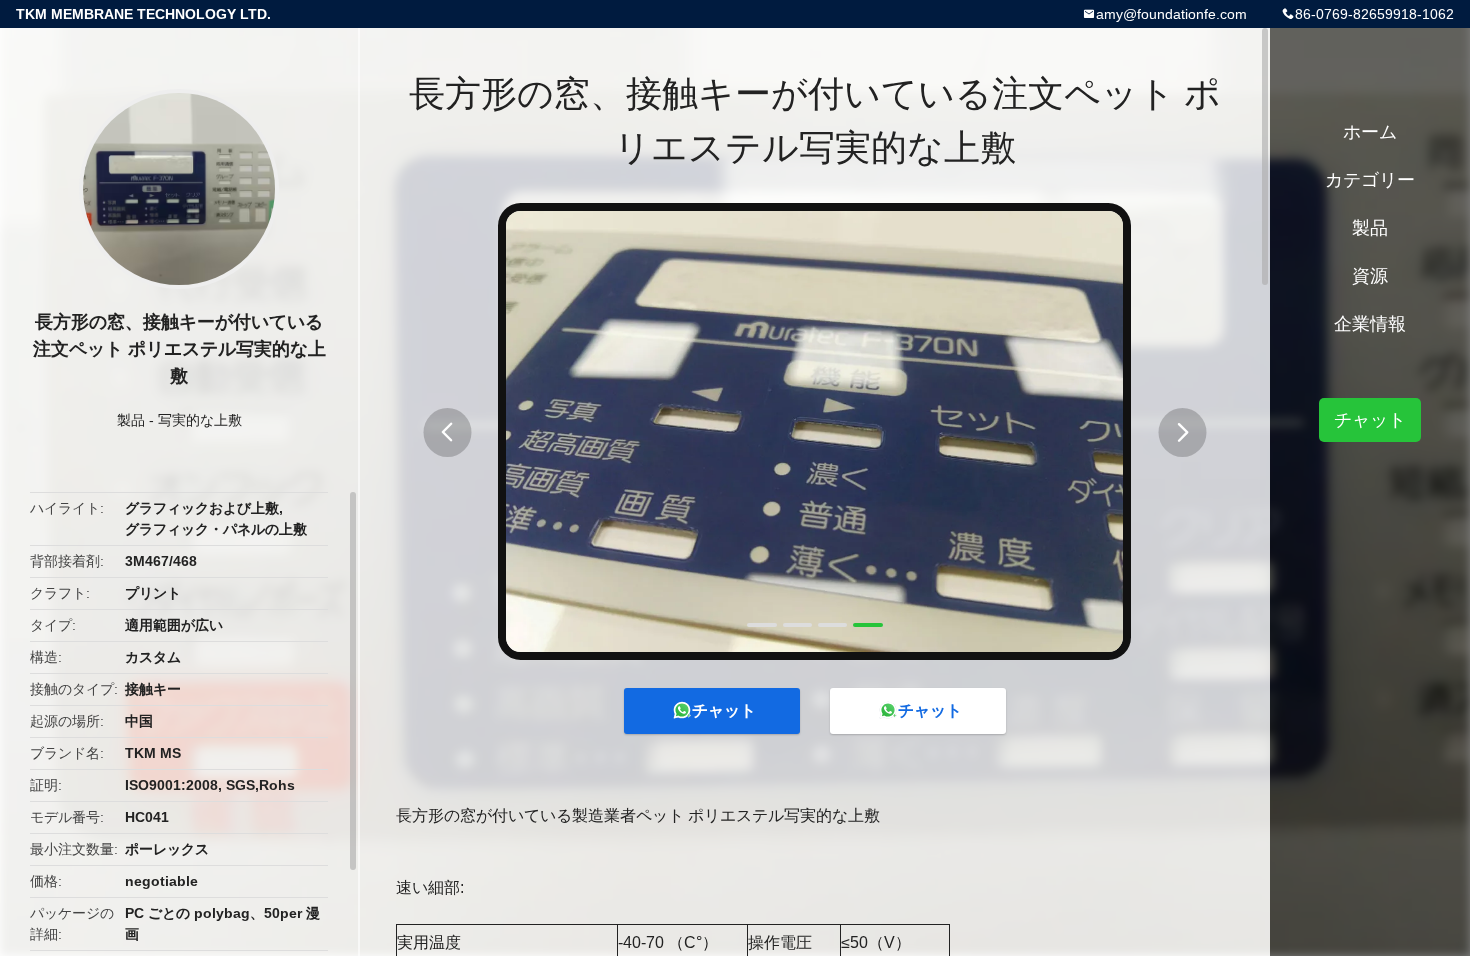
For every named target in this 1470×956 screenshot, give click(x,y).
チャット (724, 710)
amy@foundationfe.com (1171, 14)
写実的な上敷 (200, 420)
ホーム (1370, 132)
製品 (131, 420)
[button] (447, 432)
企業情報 (1370, 324)
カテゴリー (1370, 180)
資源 (1370, 276)
